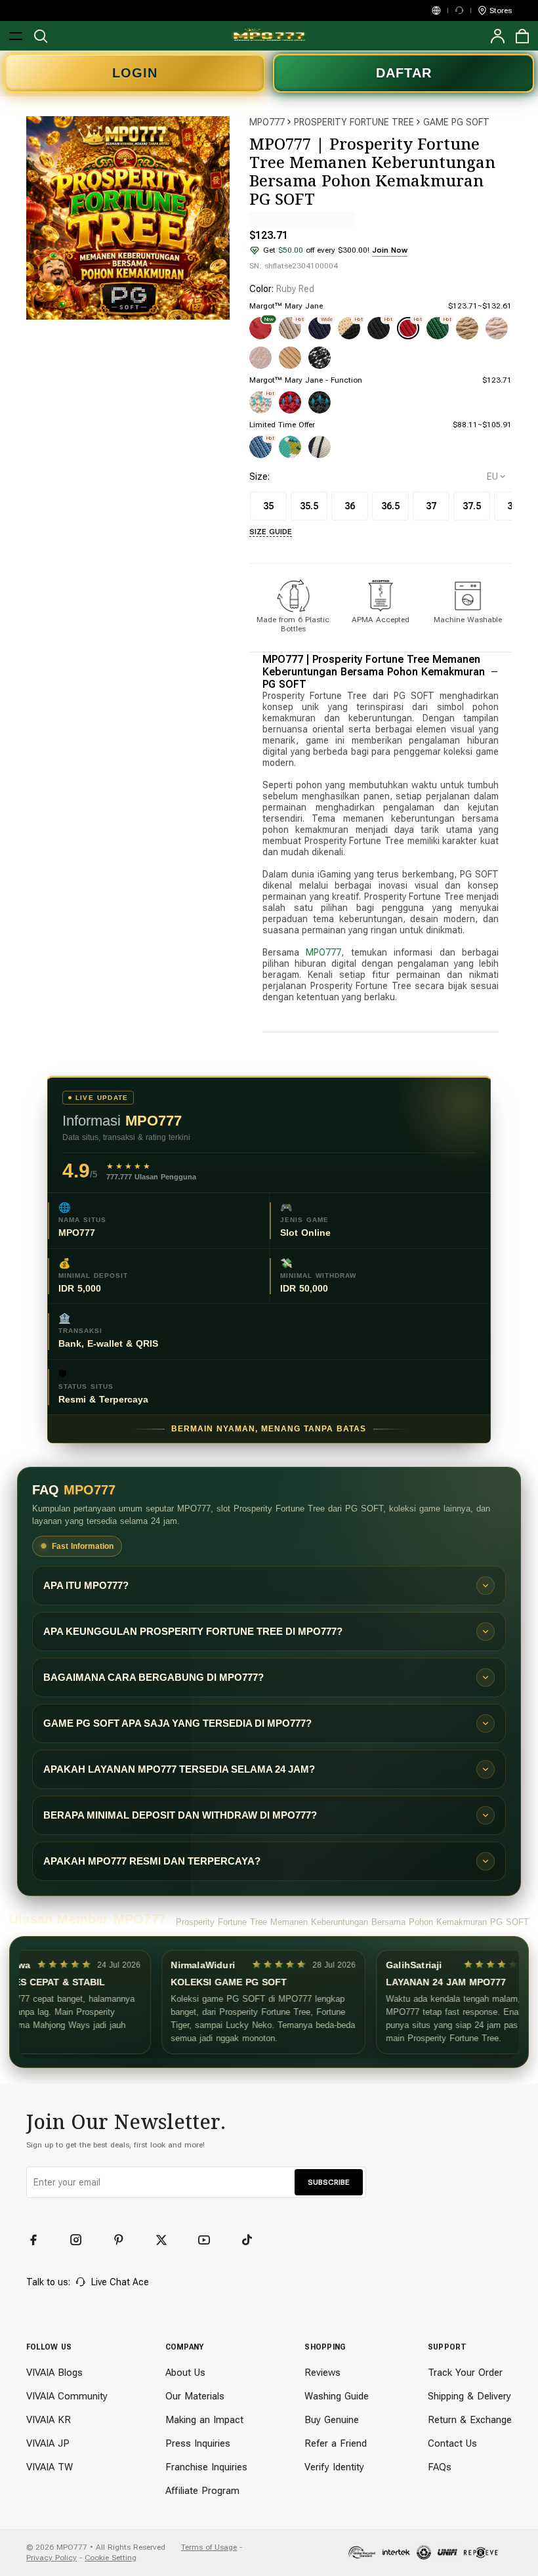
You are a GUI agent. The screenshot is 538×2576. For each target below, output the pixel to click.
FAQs (440, 2467)
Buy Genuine (332, 2420)
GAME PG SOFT (456, 122)
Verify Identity (334, 2467)
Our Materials (195, 2396)
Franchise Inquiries (206, 2467)
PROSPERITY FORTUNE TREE (354, 122)
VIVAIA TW (50, 2467)
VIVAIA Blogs (54, 2373)
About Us (185, 2373)
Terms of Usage (209, 2547)
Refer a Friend (336, 2443)
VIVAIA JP (48, 2443)
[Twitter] (167, 2240)
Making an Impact (204, 2420)
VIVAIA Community (67, 2396)
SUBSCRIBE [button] (329, 2182)
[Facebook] (39, 2240)
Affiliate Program (202, 2491)
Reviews (322, 2373)
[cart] (522, 36)
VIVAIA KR (49, 2420)
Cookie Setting (111, 2558)
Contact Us (452, 2443)
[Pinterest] (125, 2240)
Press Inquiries (198, 2443)
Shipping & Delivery (469, 2396)
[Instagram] (82, 2240)
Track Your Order (465, 2373)
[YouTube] (210, 2240)
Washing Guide (337, 2396)
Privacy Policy (52, 2558)
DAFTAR (404, 73)
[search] (41, 36)
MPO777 (267, 122)
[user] (497, 36)
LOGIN (135, 73)
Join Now (390, 250)
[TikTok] (253, 2240)
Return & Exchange (470, 2420)
